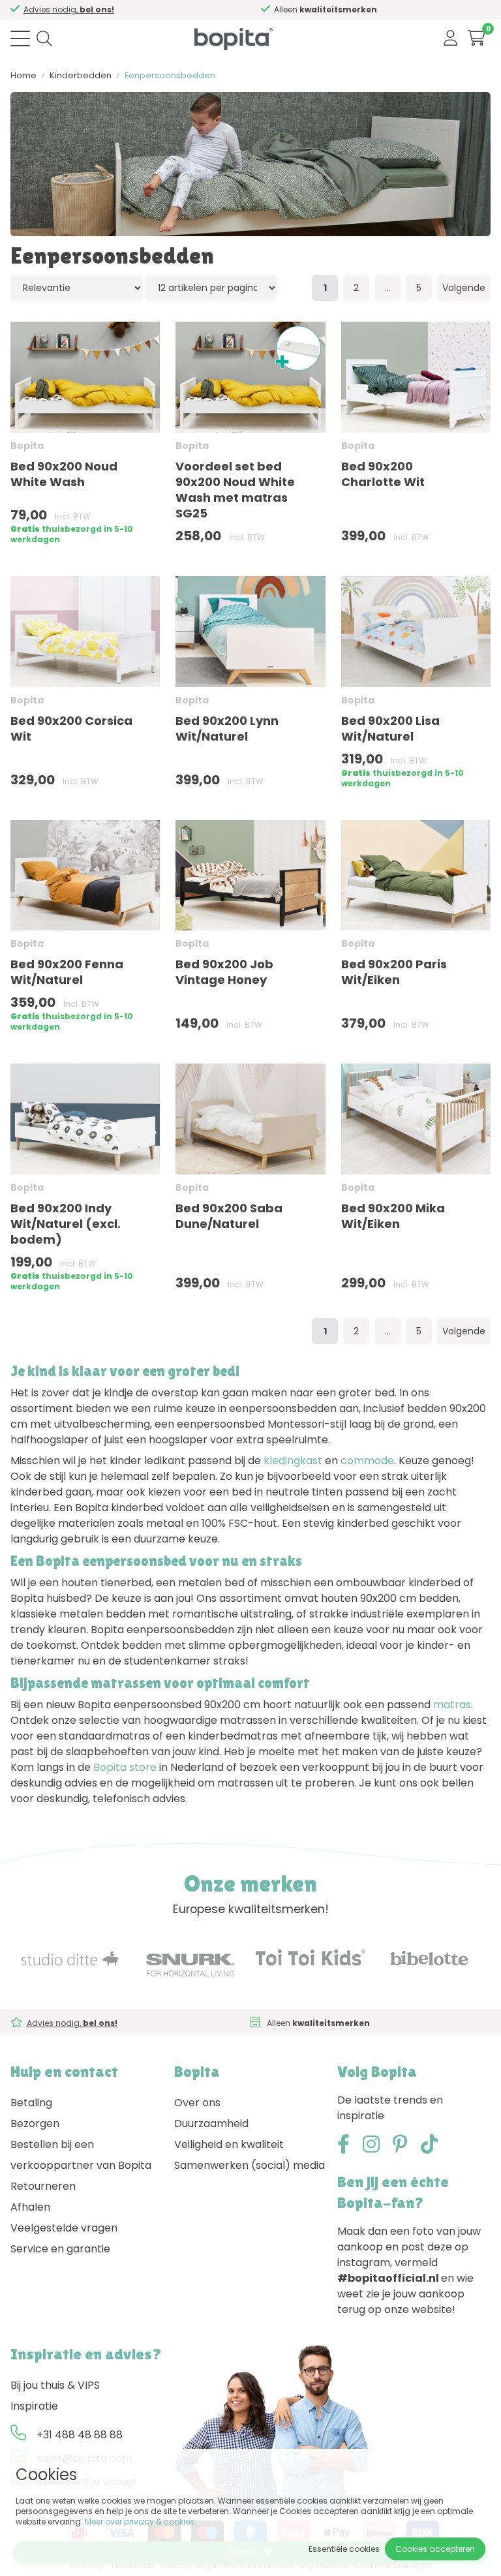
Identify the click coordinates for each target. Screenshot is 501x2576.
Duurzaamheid (211, 2124)
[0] (477, 38)
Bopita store (125, 1767)
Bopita (27, 446)
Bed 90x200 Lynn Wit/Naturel (227, 728)
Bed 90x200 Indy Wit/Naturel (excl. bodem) (66, 1224)
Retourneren (43, 2186)
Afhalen (30, 2207)
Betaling (31, 2103)
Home (23, 75)
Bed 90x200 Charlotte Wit (383, 474)
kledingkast (293, 1461)
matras (452, 1705)
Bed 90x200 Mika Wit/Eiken (393, 1216)
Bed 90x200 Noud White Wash (64, 474)
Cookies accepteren (435, 2549)
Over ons (197, 2103)
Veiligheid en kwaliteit (229, 2144)
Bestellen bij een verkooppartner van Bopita (81, 2155)
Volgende (464, 288)
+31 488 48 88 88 (80, 2435)
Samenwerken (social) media (250, 2165)
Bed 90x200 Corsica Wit (71, 728)
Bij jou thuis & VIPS (55, 2385)
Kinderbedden (81, 75)
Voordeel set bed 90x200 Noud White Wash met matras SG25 (235, 490)
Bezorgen (35, 2124)
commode (367, 1461)
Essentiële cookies (344, 2549)
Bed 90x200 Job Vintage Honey (224, 972)
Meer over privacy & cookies (140, 2522)
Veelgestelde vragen (64, 2228)
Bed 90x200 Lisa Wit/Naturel (390, 728)
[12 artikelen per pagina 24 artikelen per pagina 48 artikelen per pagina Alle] (212, 287)
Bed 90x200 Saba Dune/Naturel (229, 1216)
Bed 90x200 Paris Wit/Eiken (394, 972)
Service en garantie (60, 2249)
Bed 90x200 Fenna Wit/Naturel (67, 972)
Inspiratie (34, 2406)
